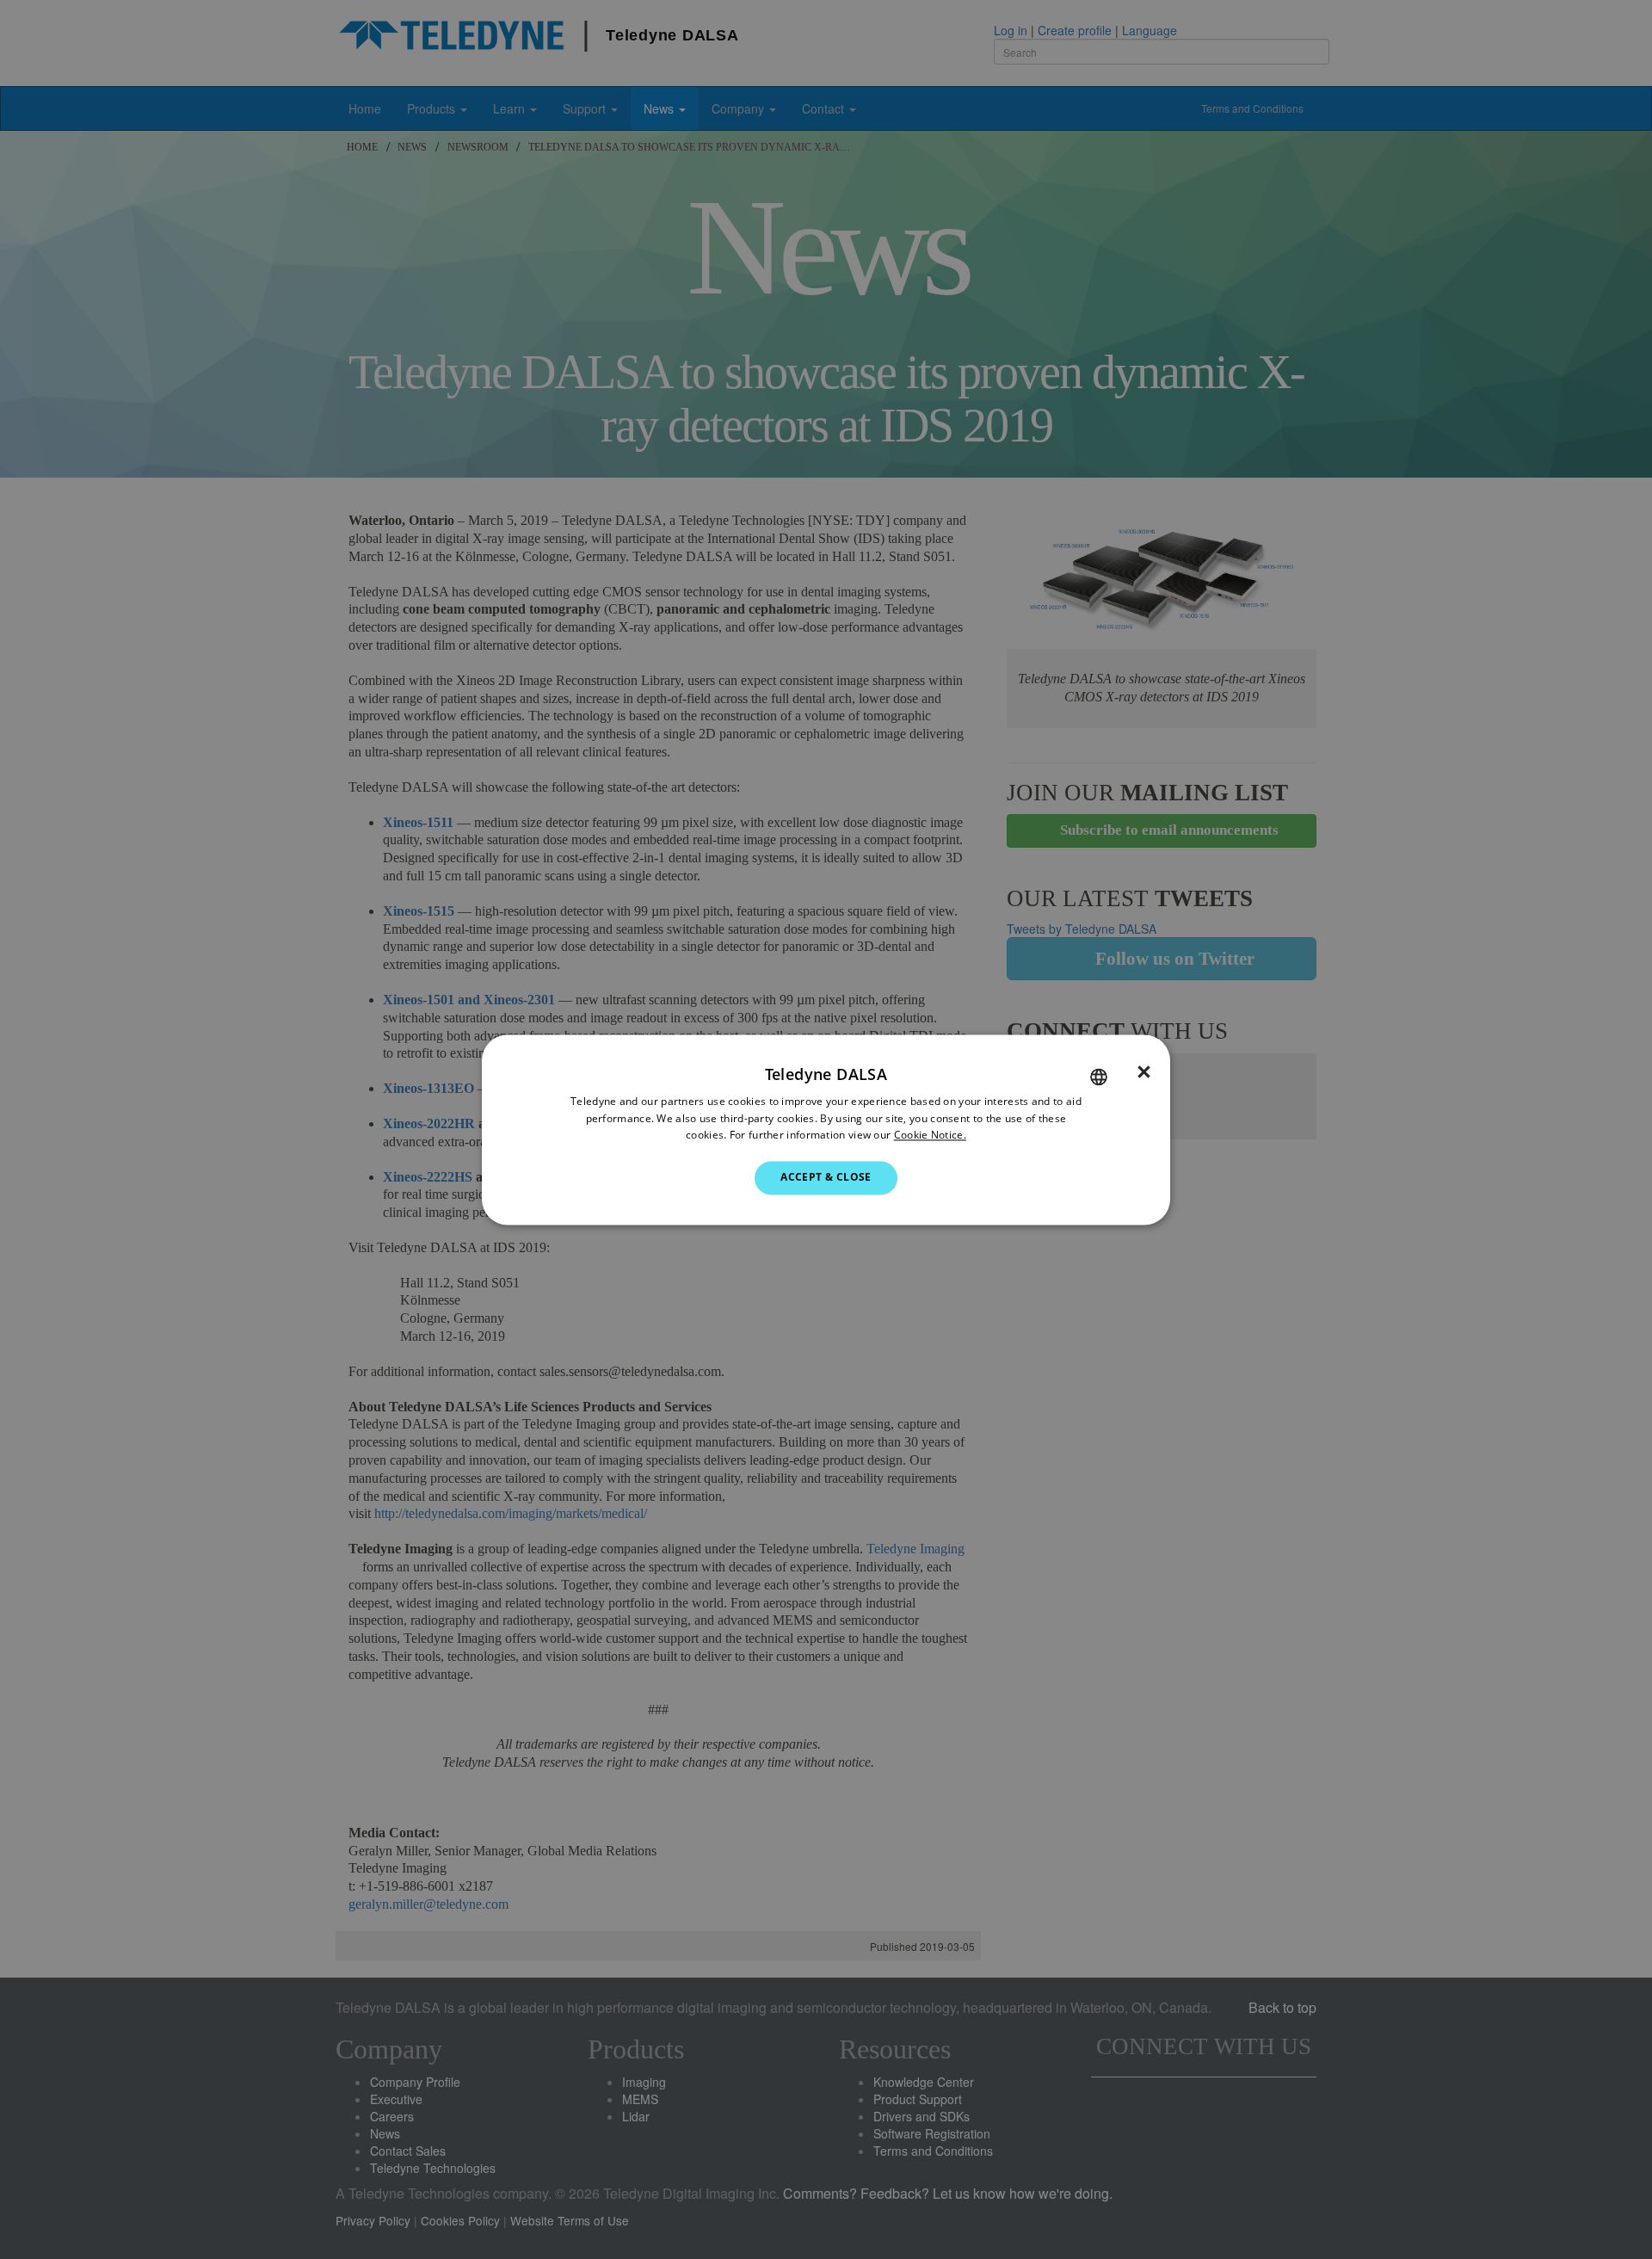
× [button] (1144, 1072)
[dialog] (826, 1129)
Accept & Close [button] (826, 1178)
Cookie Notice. (930, 1136)
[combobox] (1099, 1077)
